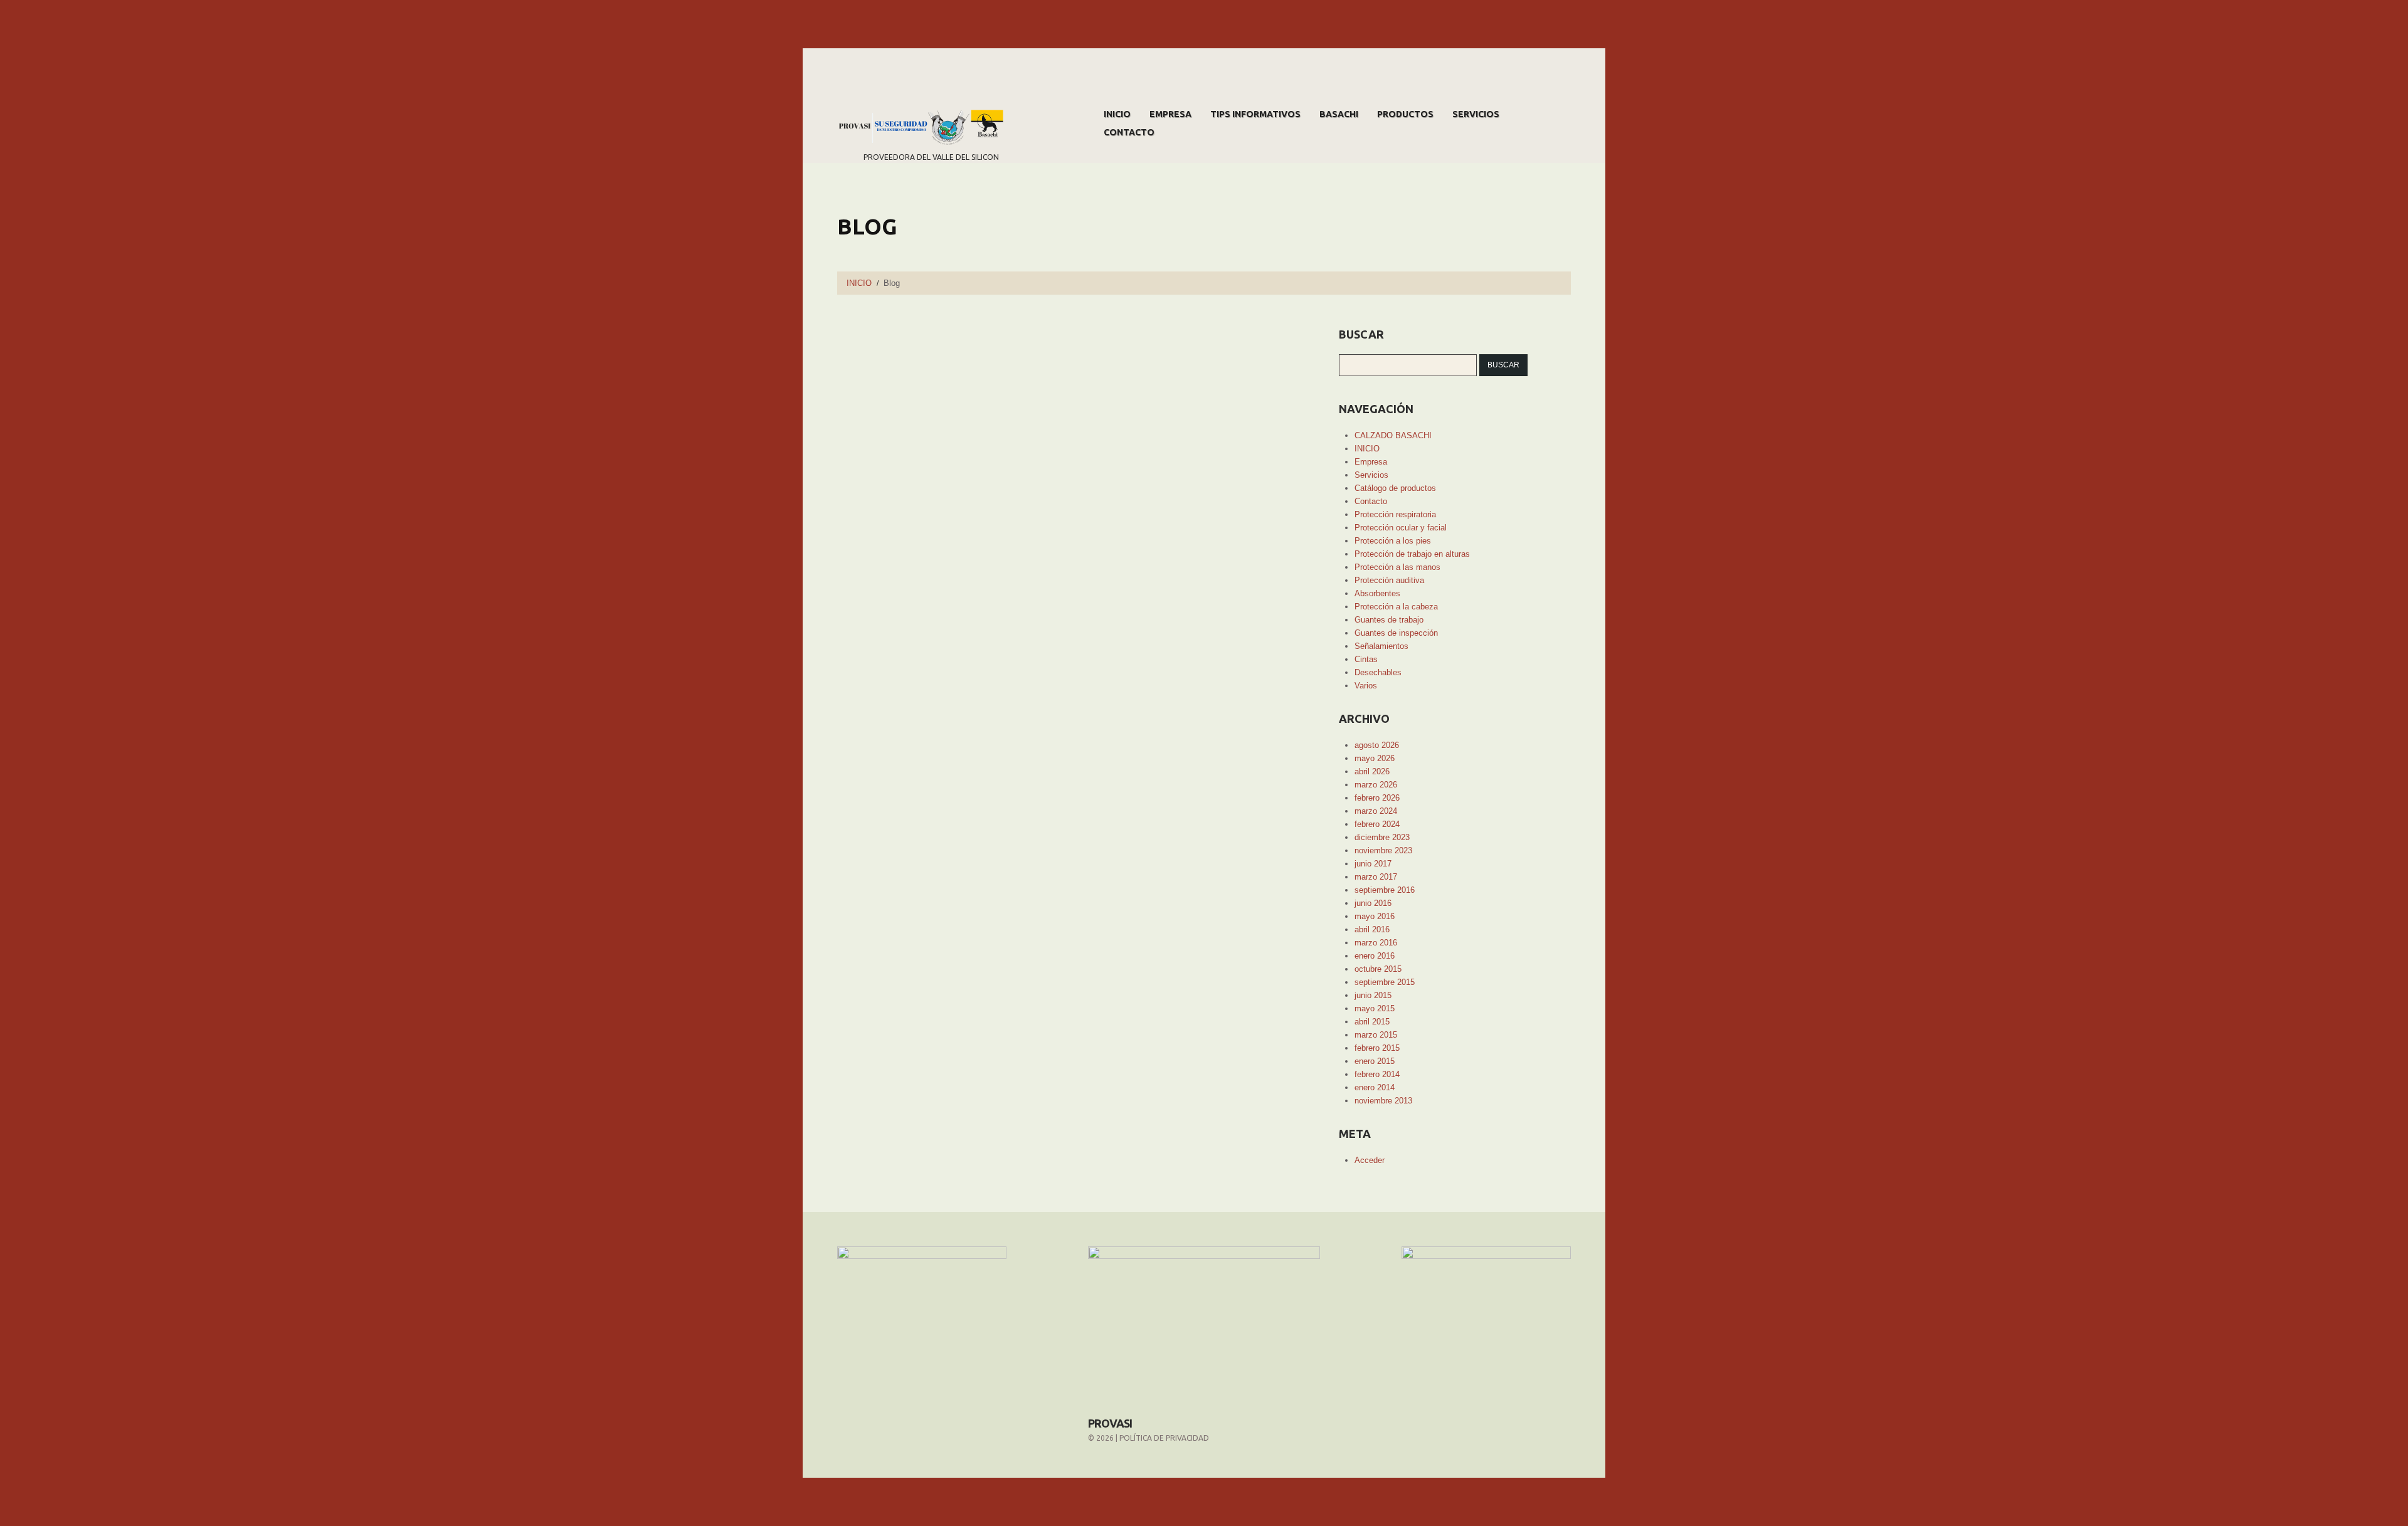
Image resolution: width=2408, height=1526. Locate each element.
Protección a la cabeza (1396, 607)
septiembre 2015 (1385, 982)
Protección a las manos (1397, 567)
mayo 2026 (1375, 758)
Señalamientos (1381, 646)
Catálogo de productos (1395, 488)
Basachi (1339, 114)
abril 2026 (1372, 771)
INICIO (1117, 114)
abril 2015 (1372, 1022)
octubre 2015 (1378, 969)
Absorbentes (1377, 593)
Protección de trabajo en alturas (1412, 554)
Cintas (1366, 659)
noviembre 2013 (1383, 1101)
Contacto (1129, 132)
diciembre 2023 (1382, 837)
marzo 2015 (1376, 1035)
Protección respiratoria (1395, 514)
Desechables (1378, 672)
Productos (1405, 114)
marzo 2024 (1376, 811)
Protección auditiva (1389, 580)
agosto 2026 (1377, 745)
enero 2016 (1375, 956)
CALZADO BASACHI (1393, 435)
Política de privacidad (1164, 1438)
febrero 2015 (1377, 1048)
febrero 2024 (1377, 824)
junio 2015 (1373, 995)
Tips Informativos (1255, 114)
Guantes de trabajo (1389, 620)
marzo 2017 (1376, 877)
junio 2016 (1373, 903)
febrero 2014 (1377, 1074)
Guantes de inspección (1396, 633)
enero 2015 (1375, 1061)
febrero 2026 (1377, 798)
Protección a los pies (1393, 541)
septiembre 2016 (1385, 890)
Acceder (1370, 1160)
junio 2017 (1373, 864)
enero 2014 (1375, 1087)
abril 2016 (1372, 929)
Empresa (1170, 114)
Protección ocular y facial (1401, 528)
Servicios (1476, 114)
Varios (1366, 686)
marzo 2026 (1376, 785)
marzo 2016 (1376, 943)
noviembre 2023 (1383, 850)
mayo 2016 (1375, 916)
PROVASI (1110, 1423)
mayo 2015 (1375, 1008)
